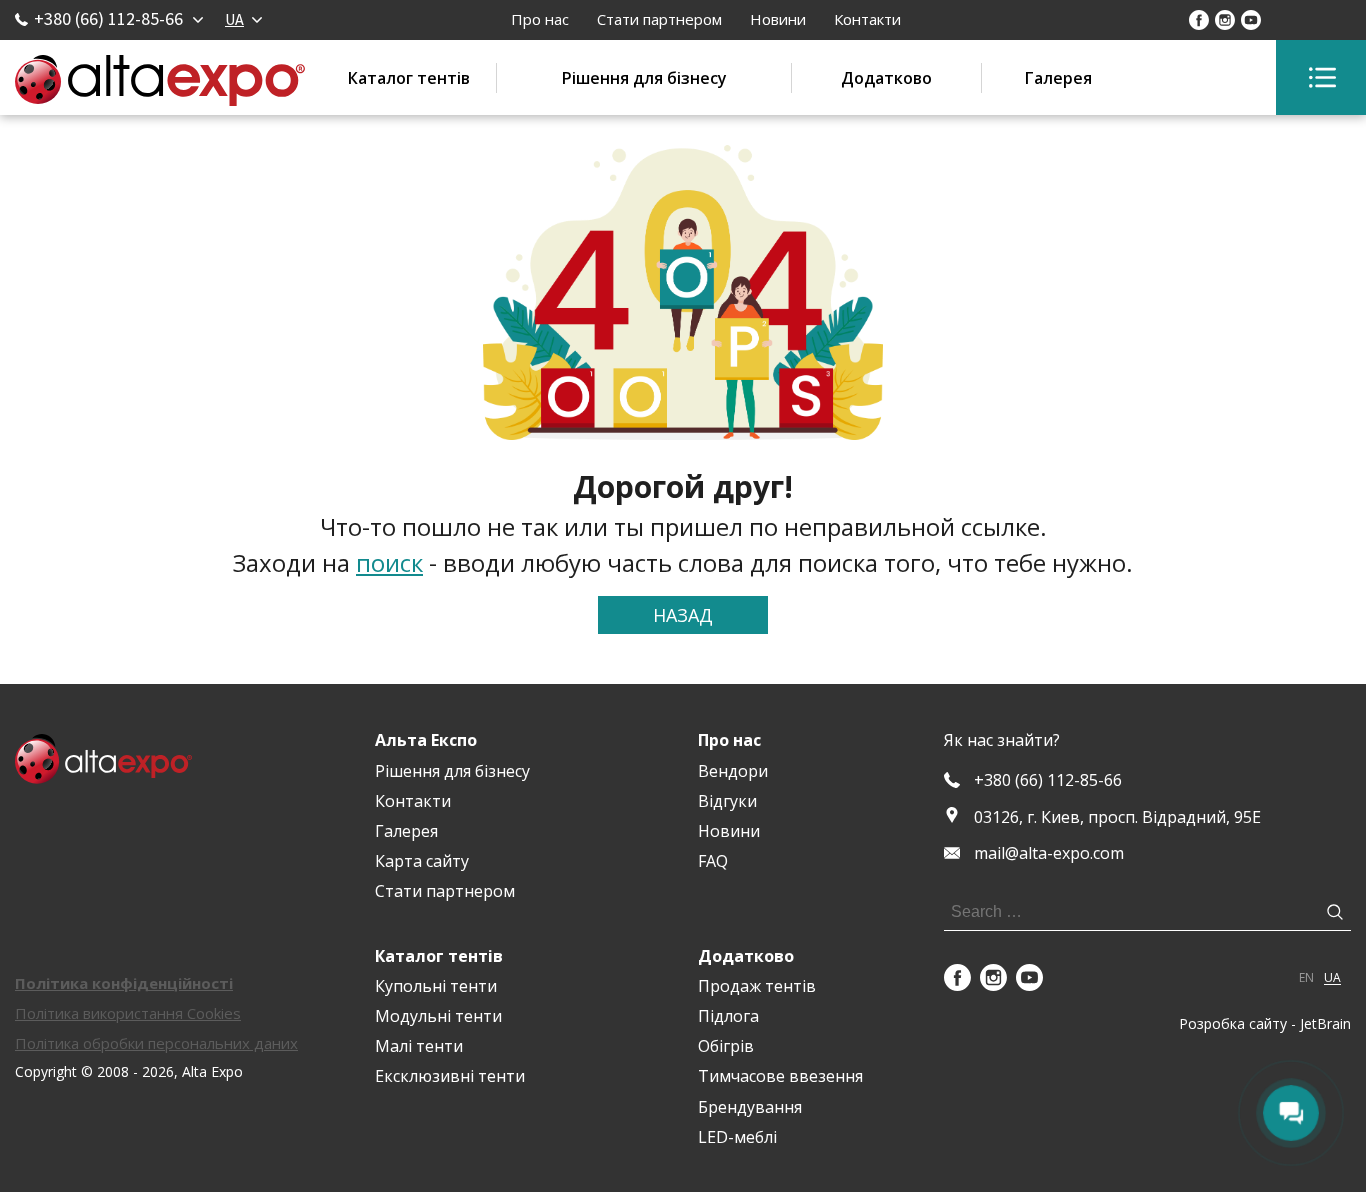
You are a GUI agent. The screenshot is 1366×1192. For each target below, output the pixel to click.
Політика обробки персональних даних (156, 1043)
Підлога (728, 1016)
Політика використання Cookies (128, 1013)
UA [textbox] (234, 19)
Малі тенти (419, 1046)
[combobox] (243, 19)
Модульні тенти (438, 1016)
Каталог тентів (409, 78)
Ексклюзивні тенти (450, 1076)
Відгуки (727, 801)
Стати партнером (659, 19)
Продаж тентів (757, 986)
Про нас (540, 19)
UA (1332, 978)
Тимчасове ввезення (780, 1076)
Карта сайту (422, 861)
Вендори (733, 771)
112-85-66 (1048, 780)
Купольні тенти (436, 986)
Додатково (886, 78)
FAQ (713, 861)
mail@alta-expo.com (1049, 853)
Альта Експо (426, 740)
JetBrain (1325, 1023)
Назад (683, 615)
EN (1306, 978)
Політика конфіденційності (124, 983)
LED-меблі (737, 1137)
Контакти (867, 19)
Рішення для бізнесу (644, 78)
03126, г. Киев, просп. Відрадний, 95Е (1117, 817)
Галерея (1058, 78)
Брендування (750, 1107)
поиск (389, 562)
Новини (778, 19)
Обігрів (726, 1046)
